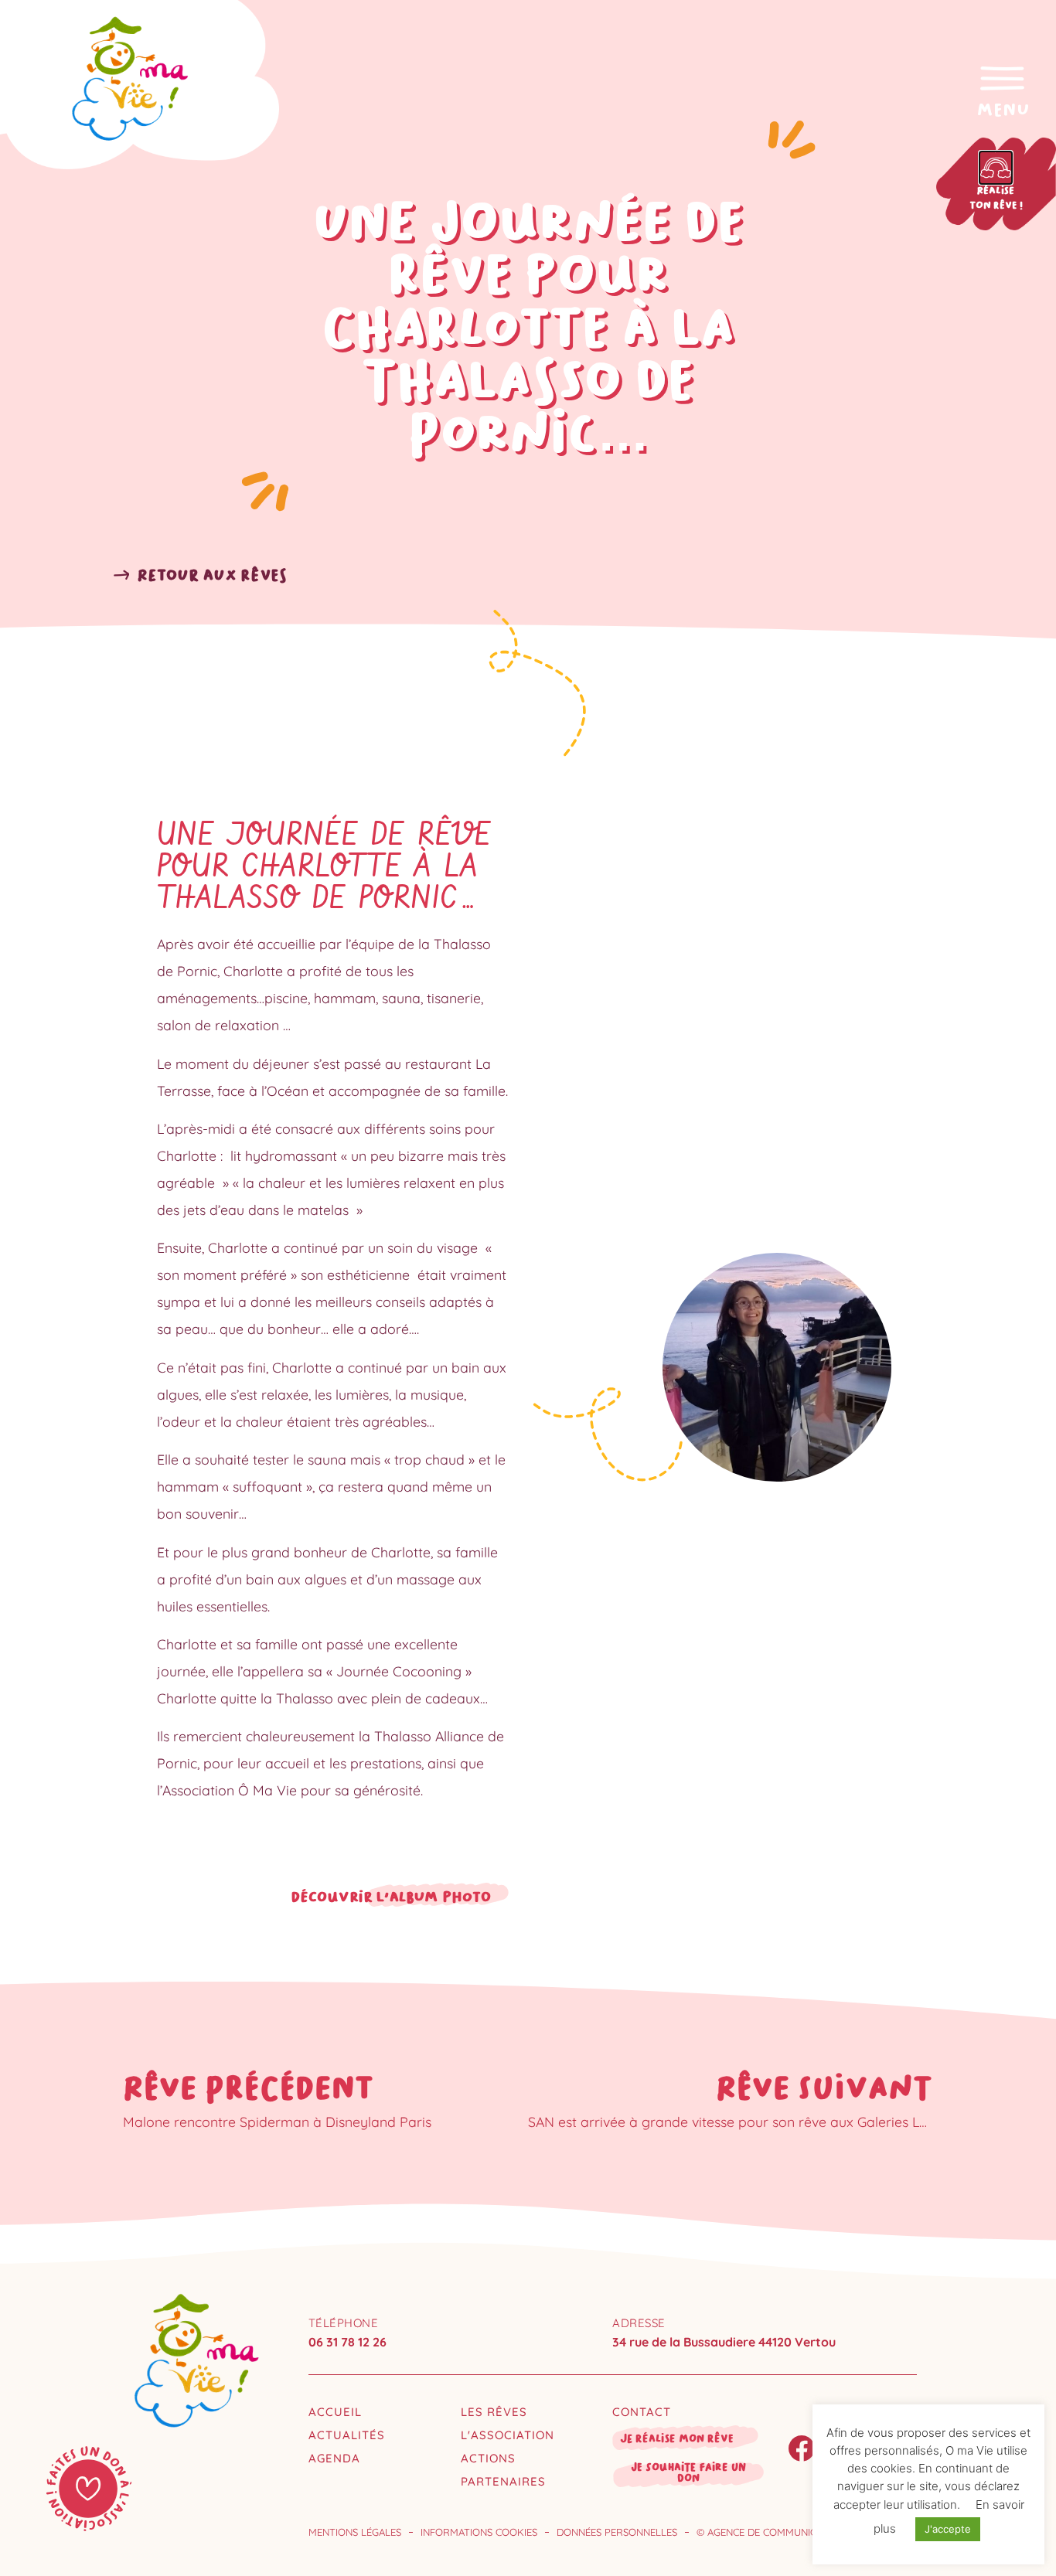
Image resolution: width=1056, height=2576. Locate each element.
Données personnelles (617, 2532)
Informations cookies (479, 2532)
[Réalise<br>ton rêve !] (996, 168)
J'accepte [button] (948, 2529)
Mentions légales (355, 2532)
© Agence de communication (771, 2532)
